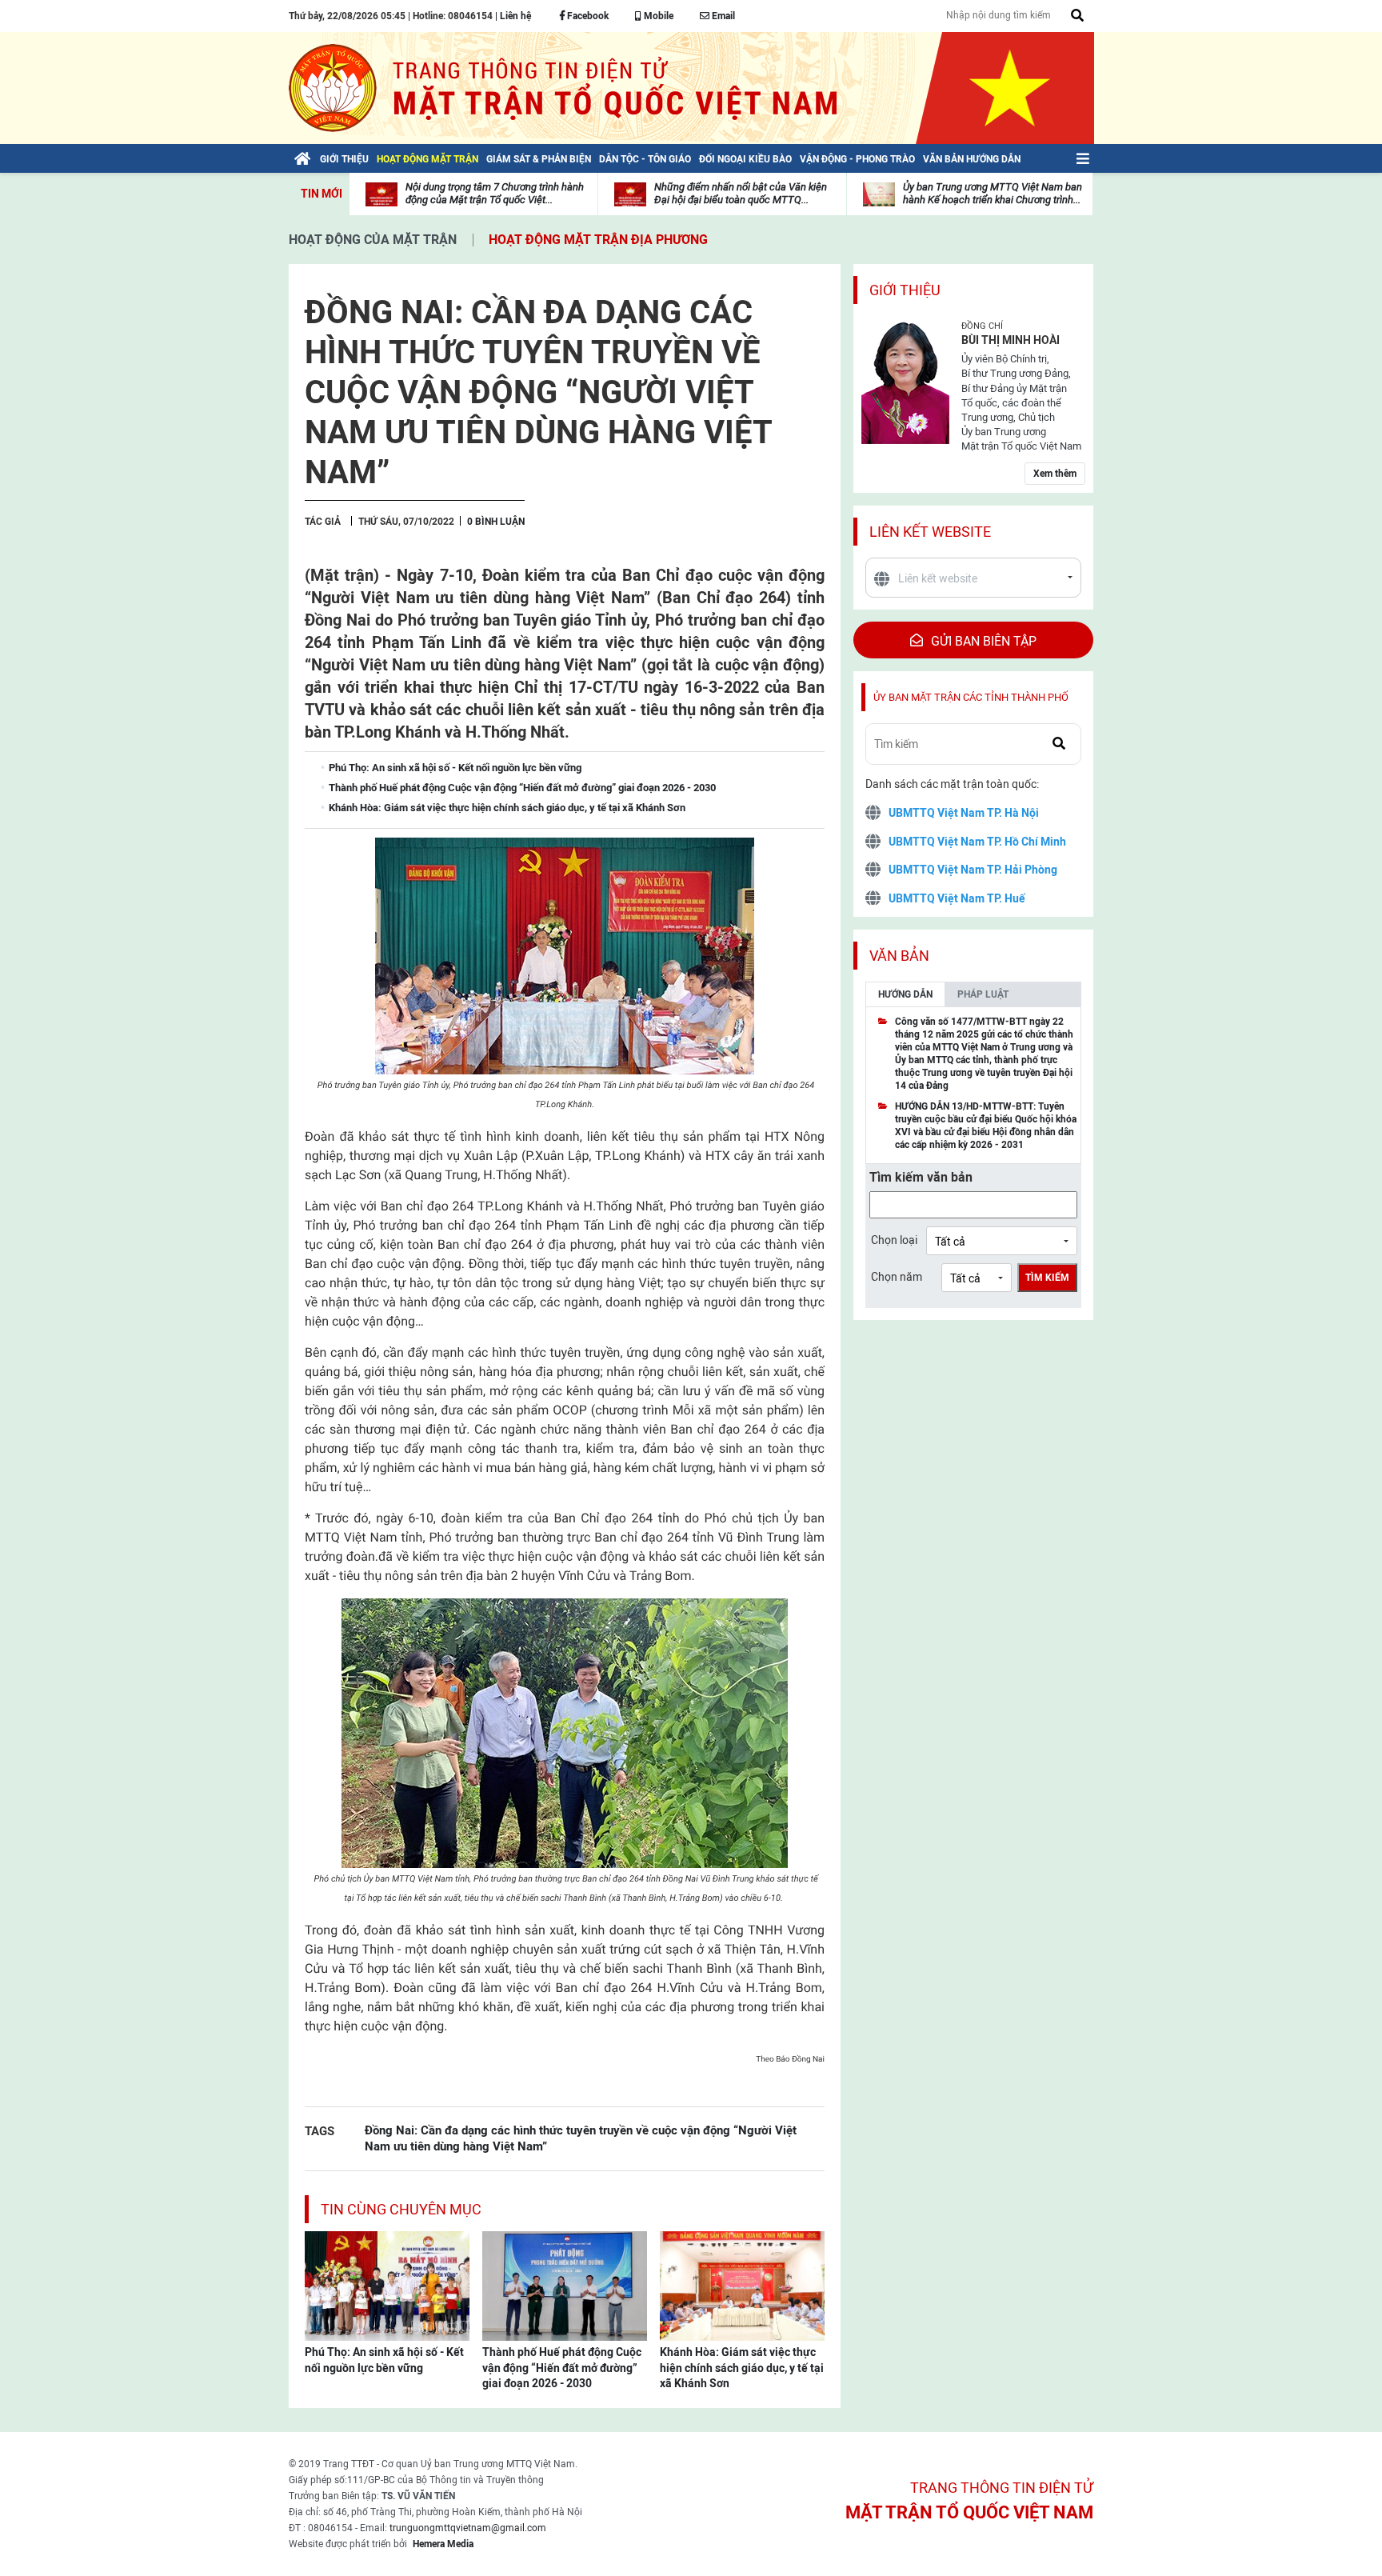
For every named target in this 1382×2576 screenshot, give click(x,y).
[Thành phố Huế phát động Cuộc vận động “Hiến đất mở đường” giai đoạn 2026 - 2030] (565, 2285)
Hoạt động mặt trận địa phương (598, 240)
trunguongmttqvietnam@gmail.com (468, 2528)
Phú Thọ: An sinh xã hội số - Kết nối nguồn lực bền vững (384, 2360)
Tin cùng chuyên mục (401, 2209)
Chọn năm (897, 1277)
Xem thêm (1055, 474)
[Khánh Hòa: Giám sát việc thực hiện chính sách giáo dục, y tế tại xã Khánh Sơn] (742, 2285)
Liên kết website (930, 532)
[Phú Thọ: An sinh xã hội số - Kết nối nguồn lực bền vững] (387, 2285)
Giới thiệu (905, 290)
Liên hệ (515, 16)
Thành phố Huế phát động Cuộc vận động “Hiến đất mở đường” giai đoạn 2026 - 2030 (562, 2368)
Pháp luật (983, 994)
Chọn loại (894, 1240)
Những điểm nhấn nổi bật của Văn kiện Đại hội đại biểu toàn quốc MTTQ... (741, 193)
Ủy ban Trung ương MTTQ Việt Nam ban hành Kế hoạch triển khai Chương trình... (993, 193)
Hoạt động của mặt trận (373, 240)
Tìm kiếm (1047, 1278)
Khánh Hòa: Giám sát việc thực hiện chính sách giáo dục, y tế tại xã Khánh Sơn (742, 2368)
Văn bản (899, 956)
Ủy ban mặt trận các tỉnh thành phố (971, 697)
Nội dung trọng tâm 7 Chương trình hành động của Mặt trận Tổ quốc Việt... (495, 193)
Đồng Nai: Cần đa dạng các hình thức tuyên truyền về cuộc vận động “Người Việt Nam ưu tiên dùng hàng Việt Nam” (581, 2138)
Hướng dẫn (905, 994)
